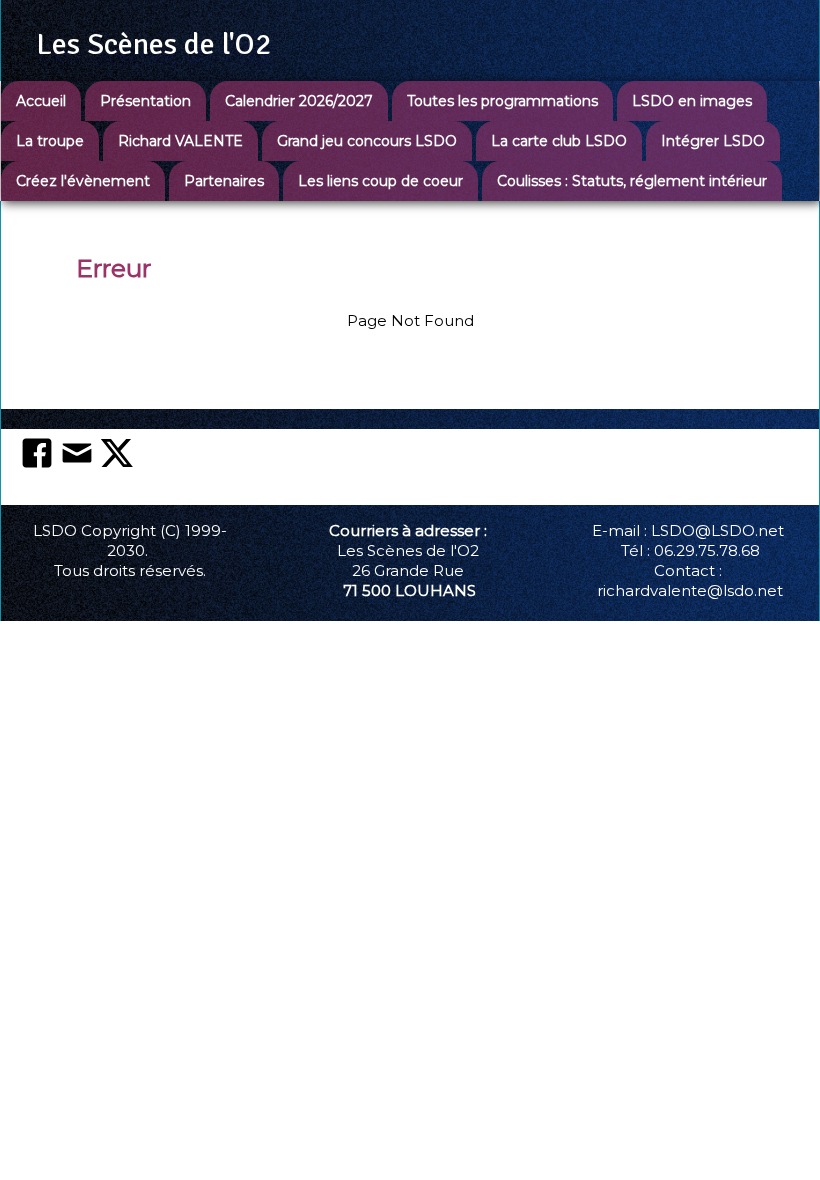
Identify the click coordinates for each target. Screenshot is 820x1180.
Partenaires (224, 181)
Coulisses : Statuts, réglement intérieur (632, 181)
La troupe (50, 141)
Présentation (145, 101)
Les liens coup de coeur (380, 181)
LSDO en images (692, 101)
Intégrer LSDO (713, 141)
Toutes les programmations (502, 101)
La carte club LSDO (559, 141)
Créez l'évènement (83, 181)
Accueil (41, 101)
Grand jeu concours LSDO (367, 141)
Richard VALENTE (180, 141)
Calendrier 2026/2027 (299, 101)
